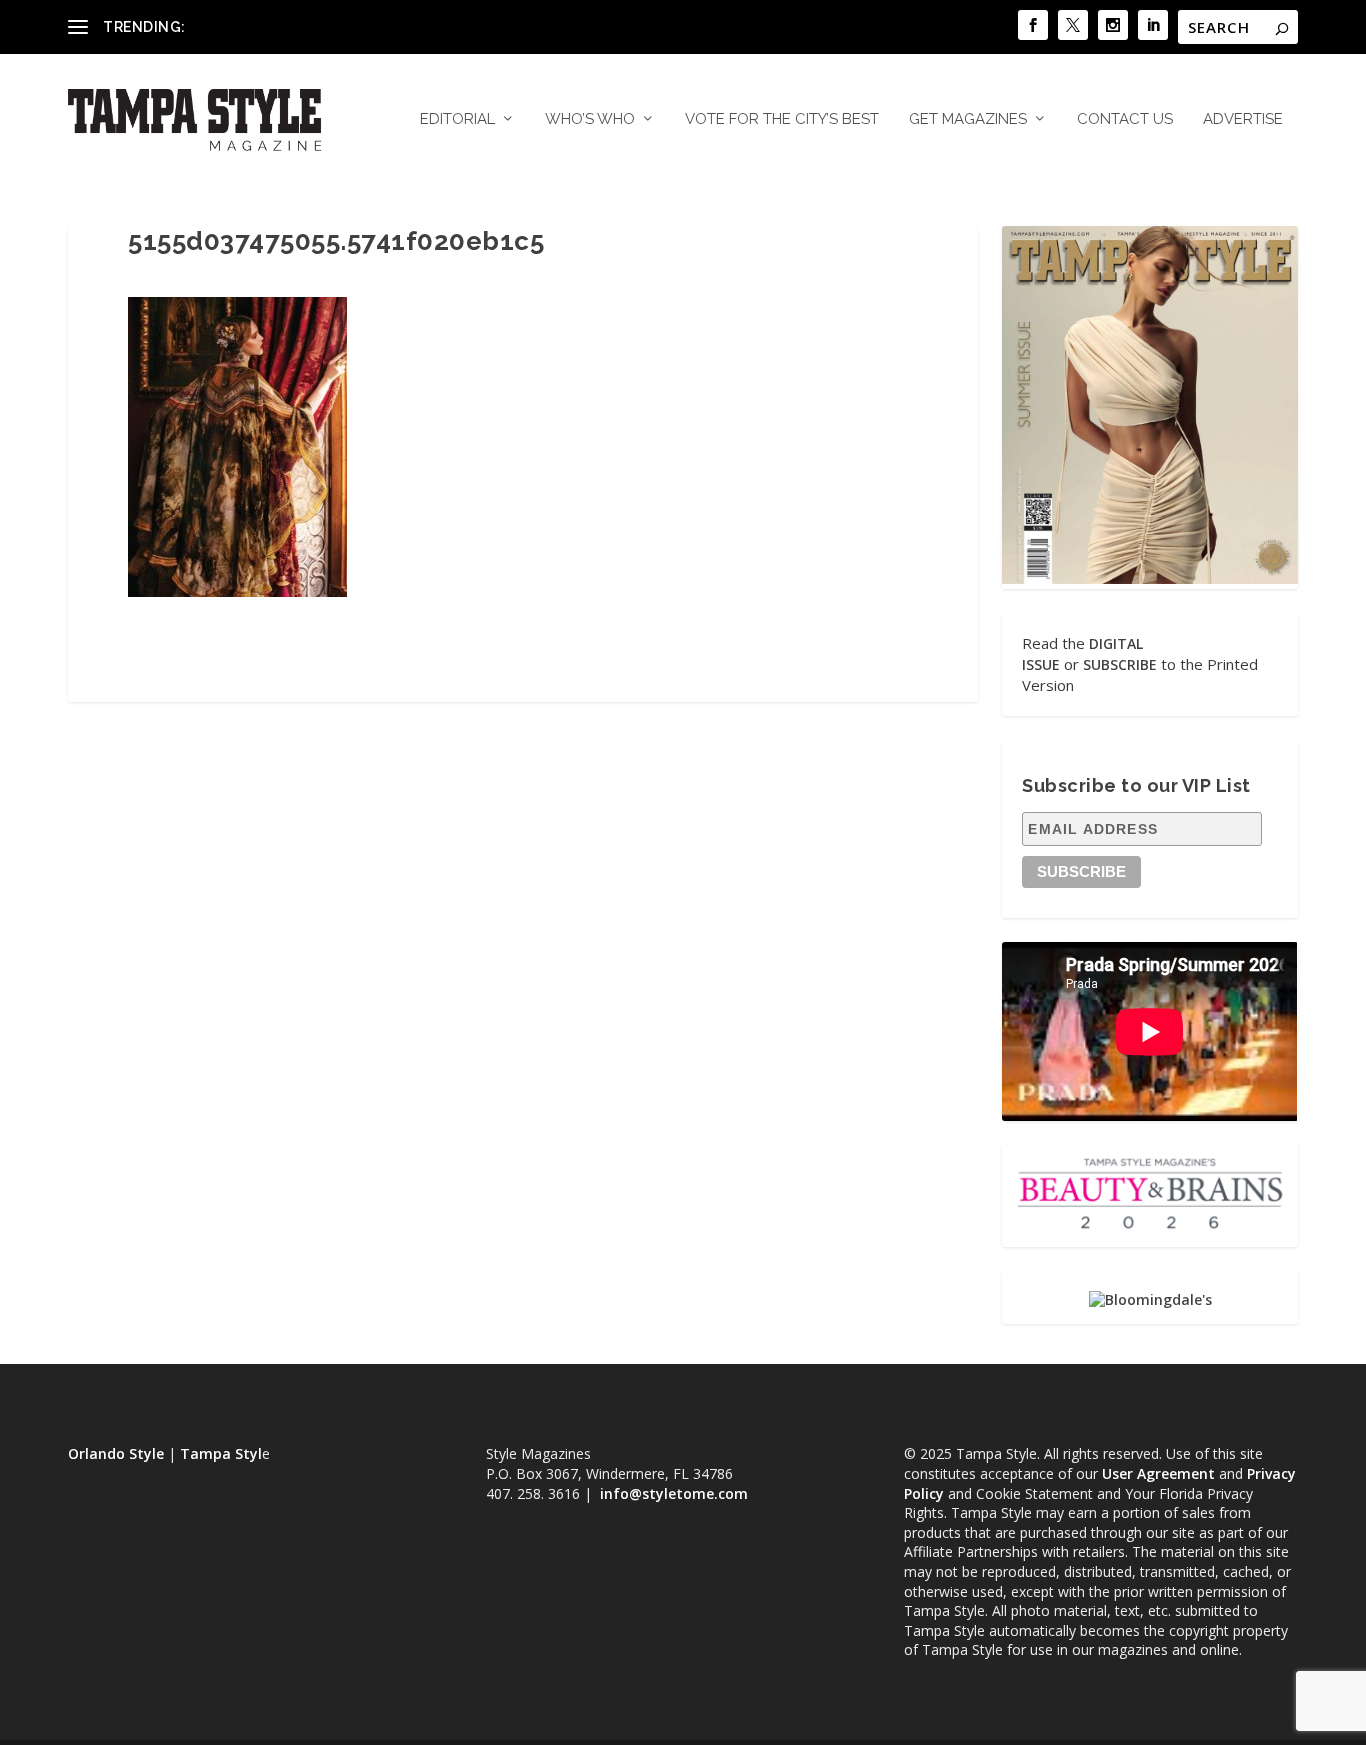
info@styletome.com (674, 1493)
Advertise (1243, 119)
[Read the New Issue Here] (1149, 578)
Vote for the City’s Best (782, 119)
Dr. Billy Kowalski (246, 26)
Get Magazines (968, 119)
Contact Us (1125, 119)
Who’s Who (590, 119)
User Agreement (1158, 1473)
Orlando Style (116, 1453)
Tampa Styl (221, 1453)
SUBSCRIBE (1120, 664)
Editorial (457, 119)
